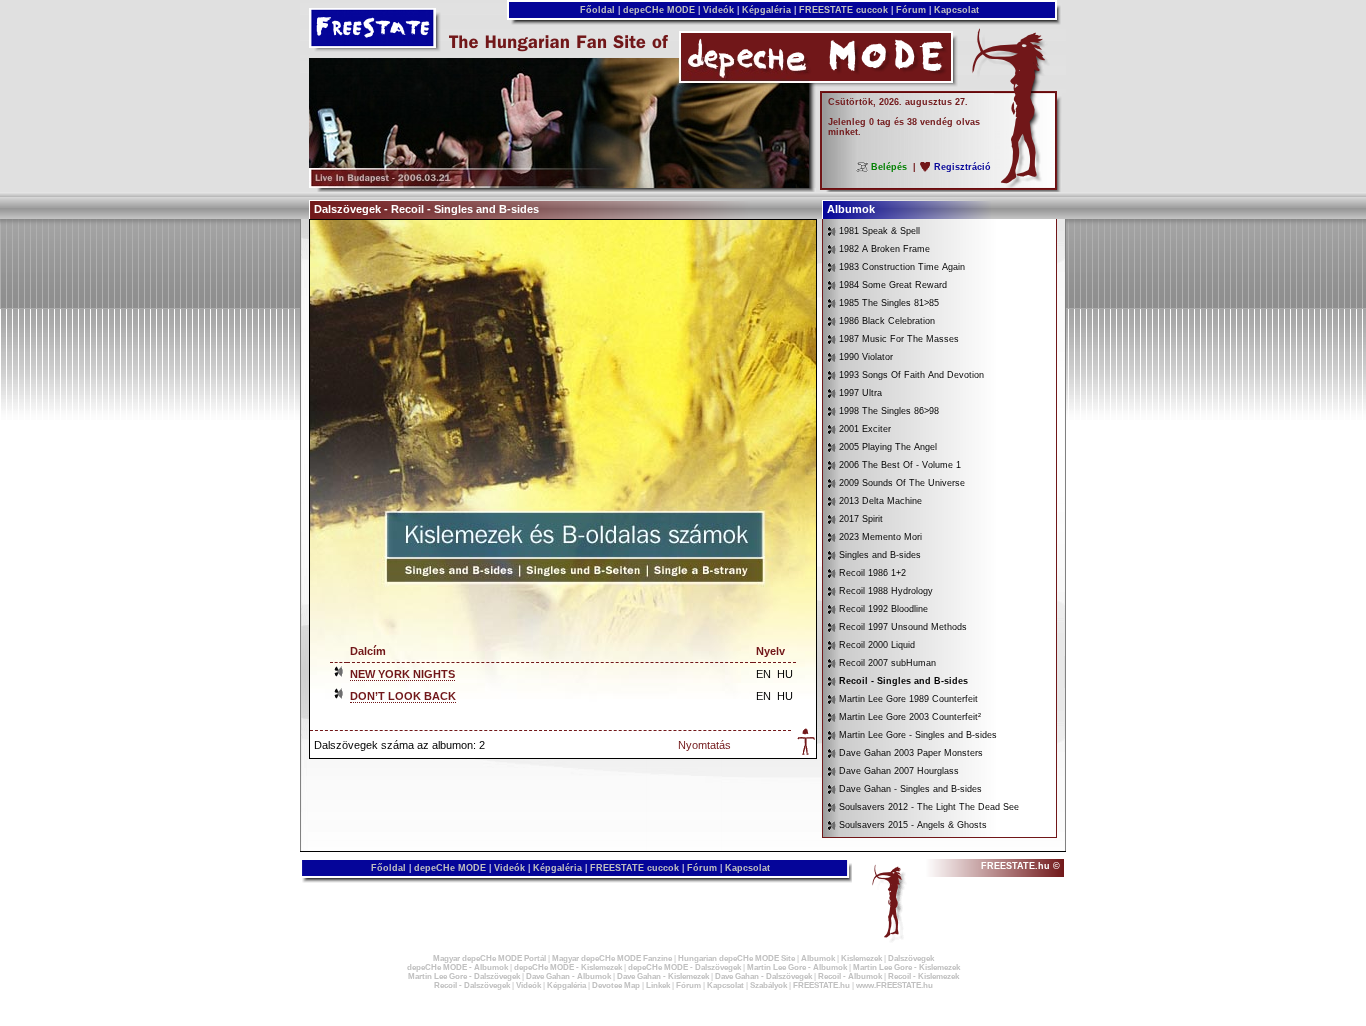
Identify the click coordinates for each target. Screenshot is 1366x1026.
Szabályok (768, 985)
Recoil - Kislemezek (923, 976)
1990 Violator (866, 357)
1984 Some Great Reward (893, 285)
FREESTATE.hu (821, 985)
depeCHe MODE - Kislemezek (568, 967)
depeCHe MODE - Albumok (457, 967)
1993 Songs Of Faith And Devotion (911, 375)
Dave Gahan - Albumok (568, 976)
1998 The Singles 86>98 (889, 411)
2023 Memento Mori (880, 537)
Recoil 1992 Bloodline (883, 609)
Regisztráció (962, 167)
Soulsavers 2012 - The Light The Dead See (929, 807)
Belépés (889, 167)
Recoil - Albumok (850, 976)
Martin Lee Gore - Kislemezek (906, 967)
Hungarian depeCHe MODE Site (736, 958)
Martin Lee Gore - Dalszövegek (464, 976)
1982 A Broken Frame (884, 249)
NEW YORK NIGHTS (402, 674)
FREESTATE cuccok (843, 10)
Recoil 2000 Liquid (877, 645)
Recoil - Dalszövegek (472, 985)
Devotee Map (616, 985)
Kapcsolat (956, 10)
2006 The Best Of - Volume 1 (900, 465)
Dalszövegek (911, 958)
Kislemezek (861, 958)
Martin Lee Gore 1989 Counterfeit (908, 699)
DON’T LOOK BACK (403, 696)
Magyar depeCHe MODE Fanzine (612, 958)
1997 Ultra (860, 393)
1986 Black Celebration (887, 321)
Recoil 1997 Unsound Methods (903, 627)
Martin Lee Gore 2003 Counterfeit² (910, 717)
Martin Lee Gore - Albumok (797, 967)
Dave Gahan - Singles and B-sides (910, 789)
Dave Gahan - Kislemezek (663, 976)
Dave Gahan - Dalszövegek (763, 976)
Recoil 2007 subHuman (887, 663)
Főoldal (597, 10)
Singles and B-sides (880, 555)
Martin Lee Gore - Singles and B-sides (918, 735)
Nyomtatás (704, 745)
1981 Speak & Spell (879, 231)
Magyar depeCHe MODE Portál (489, 958)
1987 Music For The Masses (899, 339)
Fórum (911, 10)
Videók (718, 10)
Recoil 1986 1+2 (872, 573)
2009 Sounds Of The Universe (902, 483)
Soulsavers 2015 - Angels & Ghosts (913, 825)
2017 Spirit (861, 519)
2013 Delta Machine (880, 501)
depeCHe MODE (659, 10)
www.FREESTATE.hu (894, 985)
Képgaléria (766, 10)
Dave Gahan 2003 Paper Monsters (911, 753)
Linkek (658, 985)
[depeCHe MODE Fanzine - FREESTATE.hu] (559, 184)
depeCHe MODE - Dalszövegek (684, 967)
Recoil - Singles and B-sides (903, 681)
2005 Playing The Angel (888, 447)
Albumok (818, 958)
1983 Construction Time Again (902, 267)
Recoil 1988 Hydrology (886, 591)
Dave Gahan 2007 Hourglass (899, 771)
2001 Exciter (865, 429)
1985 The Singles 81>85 (889, 303)
